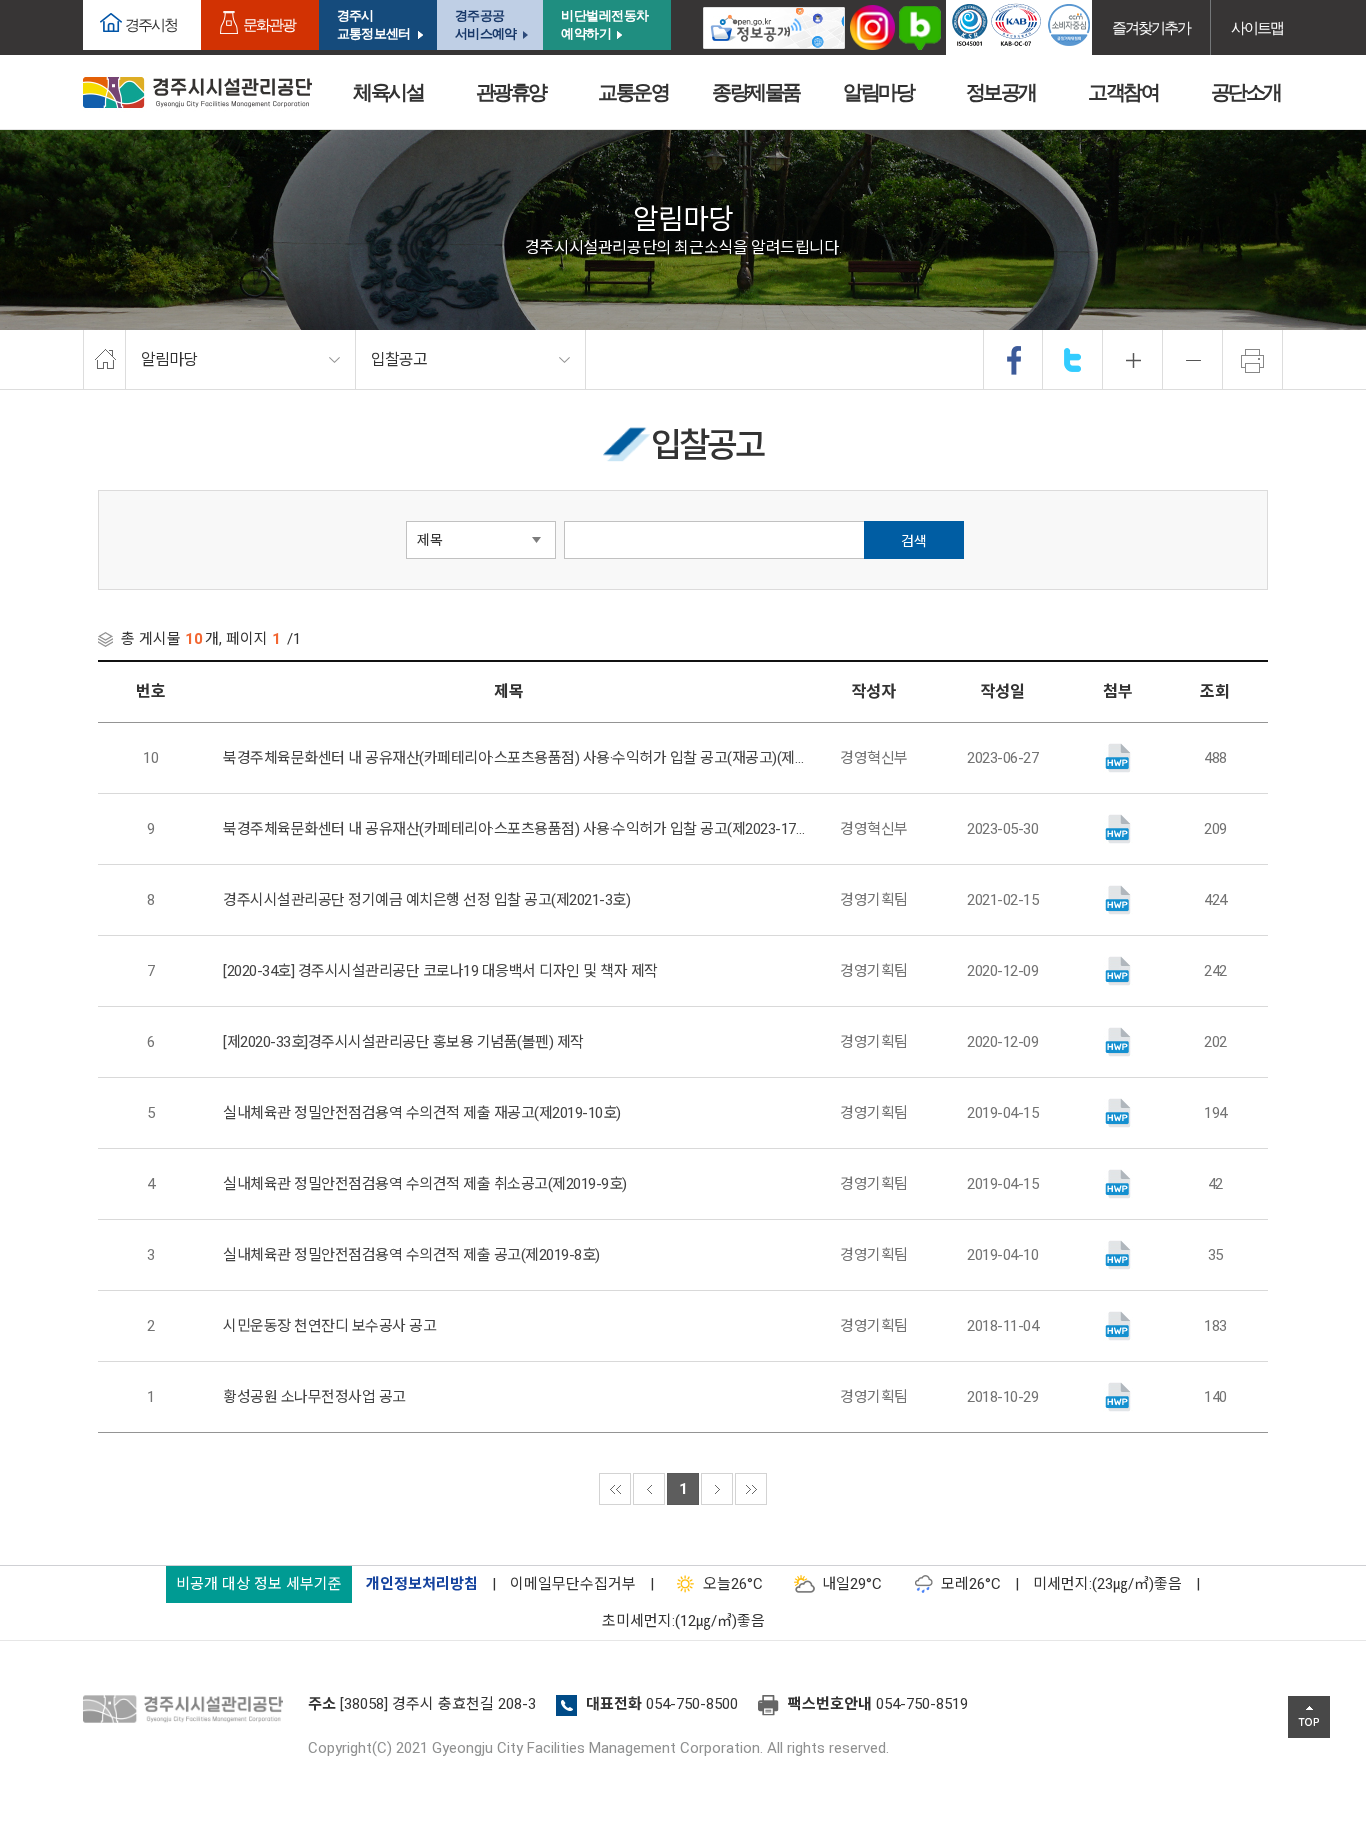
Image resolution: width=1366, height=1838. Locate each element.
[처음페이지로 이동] (615, 1489)
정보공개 (1001, 92)
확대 (1133, 360)
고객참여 (1123, 92)
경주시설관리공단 (188, 1710)
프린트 (1253, 360)
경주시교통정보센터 (373, 24)
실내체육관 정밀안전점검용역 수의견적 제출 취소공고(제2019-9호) (425, 1184)
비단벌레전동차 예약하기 (605, 24)
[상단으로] (1309, 1717)
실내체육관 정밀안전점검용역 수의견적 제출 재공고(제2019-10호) (422, 1113)
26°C (733, 1584)
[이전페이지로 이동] (649, 1489)
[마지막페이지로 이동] (751, 1489)
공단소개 (1246, 92)
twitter (1073, 360)
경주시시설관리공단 (197, 92)
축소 (1193, 360)
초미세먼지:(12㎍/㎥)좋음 (683, 1621)
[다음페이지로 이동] (717, 1489)
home (104, 360)
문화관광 (269, 24)
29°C (852, 1584)
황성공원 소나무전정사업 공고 (314, 1397)
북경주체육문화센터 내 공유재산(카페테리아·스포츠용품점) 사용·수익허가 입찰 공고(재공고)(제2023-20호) (514, 758)
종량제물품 (756, 92)
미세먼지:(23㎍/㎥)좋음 (1107, 1584)
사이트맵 (1257, 27)
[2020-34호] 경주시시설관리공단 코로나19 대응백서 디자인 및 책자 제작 (440, 971)
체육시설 (388, 92)
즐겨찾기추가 (1151, 27)
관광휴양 (511, 92)
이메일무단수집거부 (573, 1584)
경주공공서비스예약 (485, 24)
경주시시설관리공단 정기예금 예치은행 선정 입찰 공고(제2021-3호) (426, 900)
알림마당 (878, 92)
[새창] (774, 27)
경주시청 (151, 24)
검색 (914, 541)
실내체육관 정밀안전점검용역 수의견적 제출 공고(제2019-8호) (411, 1255)
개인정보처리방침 (422, 1584)
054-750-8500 (692, 1704)
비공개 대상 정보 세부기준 (259, 1584)
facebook (1014, 360)
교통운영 (633, 92)
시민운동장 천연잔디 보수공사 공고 (329, 1326)
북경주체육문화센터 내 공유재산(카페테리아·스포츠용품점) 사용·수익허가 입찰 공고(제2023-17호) (514, 829)
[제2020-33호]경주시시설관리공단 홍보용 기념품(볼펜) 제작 (403, 1042)
